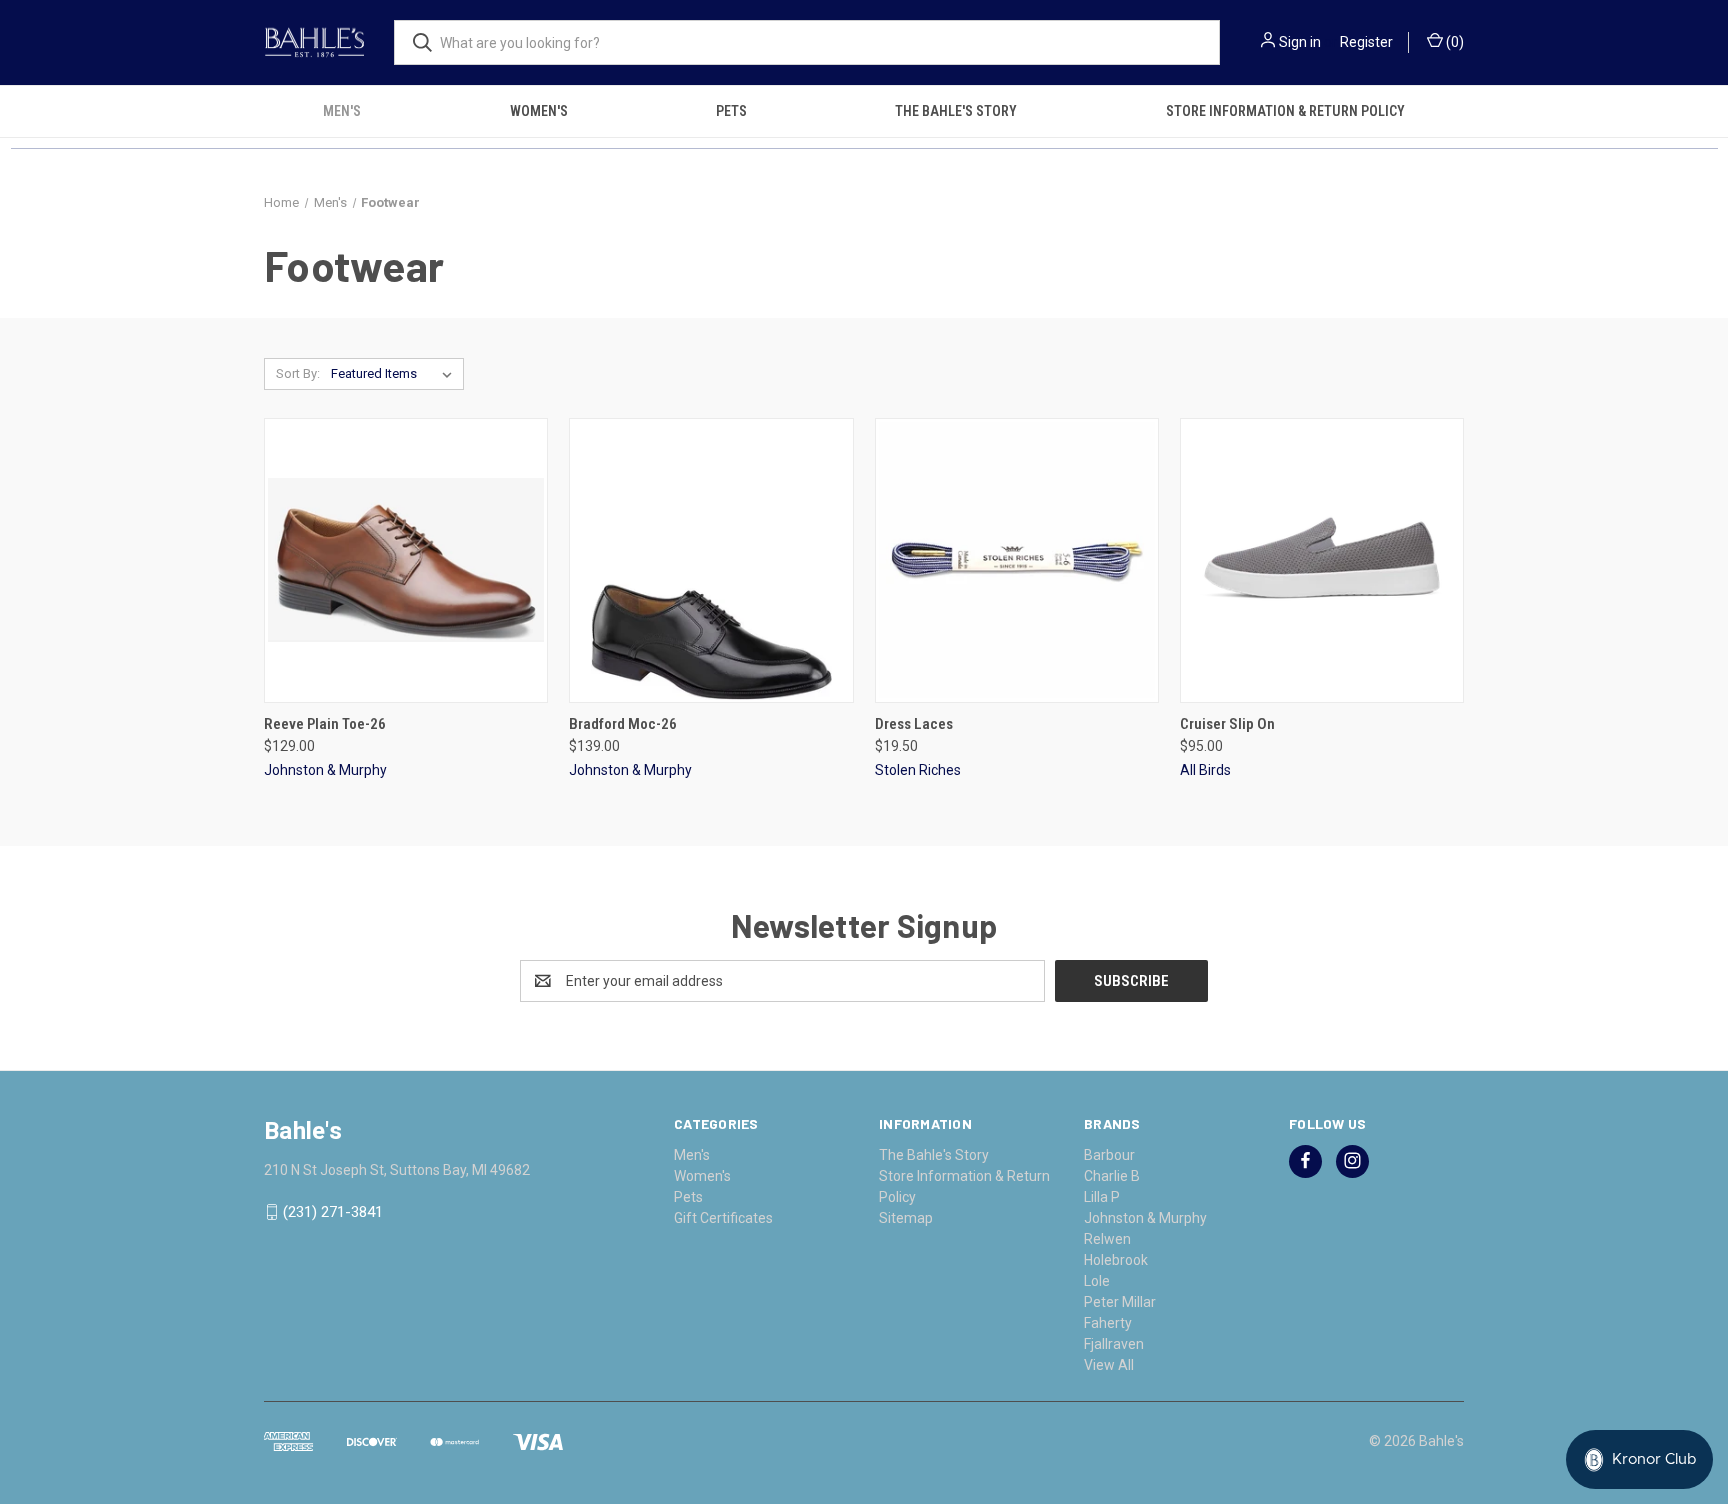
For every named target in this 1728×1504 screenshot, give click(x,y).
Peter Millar (1120, 1302)
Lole (1097, 1281)
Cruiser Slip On (1227, 724)
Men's (342, 111)
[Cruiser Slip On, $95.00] (1322, 560)
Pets (731, 111)
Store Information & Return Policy (1285, 111)
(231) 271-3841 (333, 1212)
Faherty (1108, 1323)
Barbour (1109, 1155)
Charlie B (1112, 1176)
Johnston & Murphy (1145, 1218)
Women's (539, 111)
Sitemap (906, 1218)
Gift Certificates (723, 1218)
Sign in (1300, 42)
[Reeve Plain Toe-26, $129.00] (406, 560)
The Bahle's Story (956, 111)
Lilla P (1102, 1197)
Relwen (1107, 1239)
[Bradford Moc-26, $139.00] (711, 560)
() (1453, 42)
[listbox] (395, 374)
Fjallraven (1114, 1344)
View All (1109, 1365)
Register (1366, 42)
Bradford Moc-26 (623, 724)
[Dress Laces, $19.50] (1017, 560)
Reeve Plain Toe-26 (325, 724)
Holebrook (1116, 1260)
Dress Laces (914, 724)
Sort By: (298, 373)
